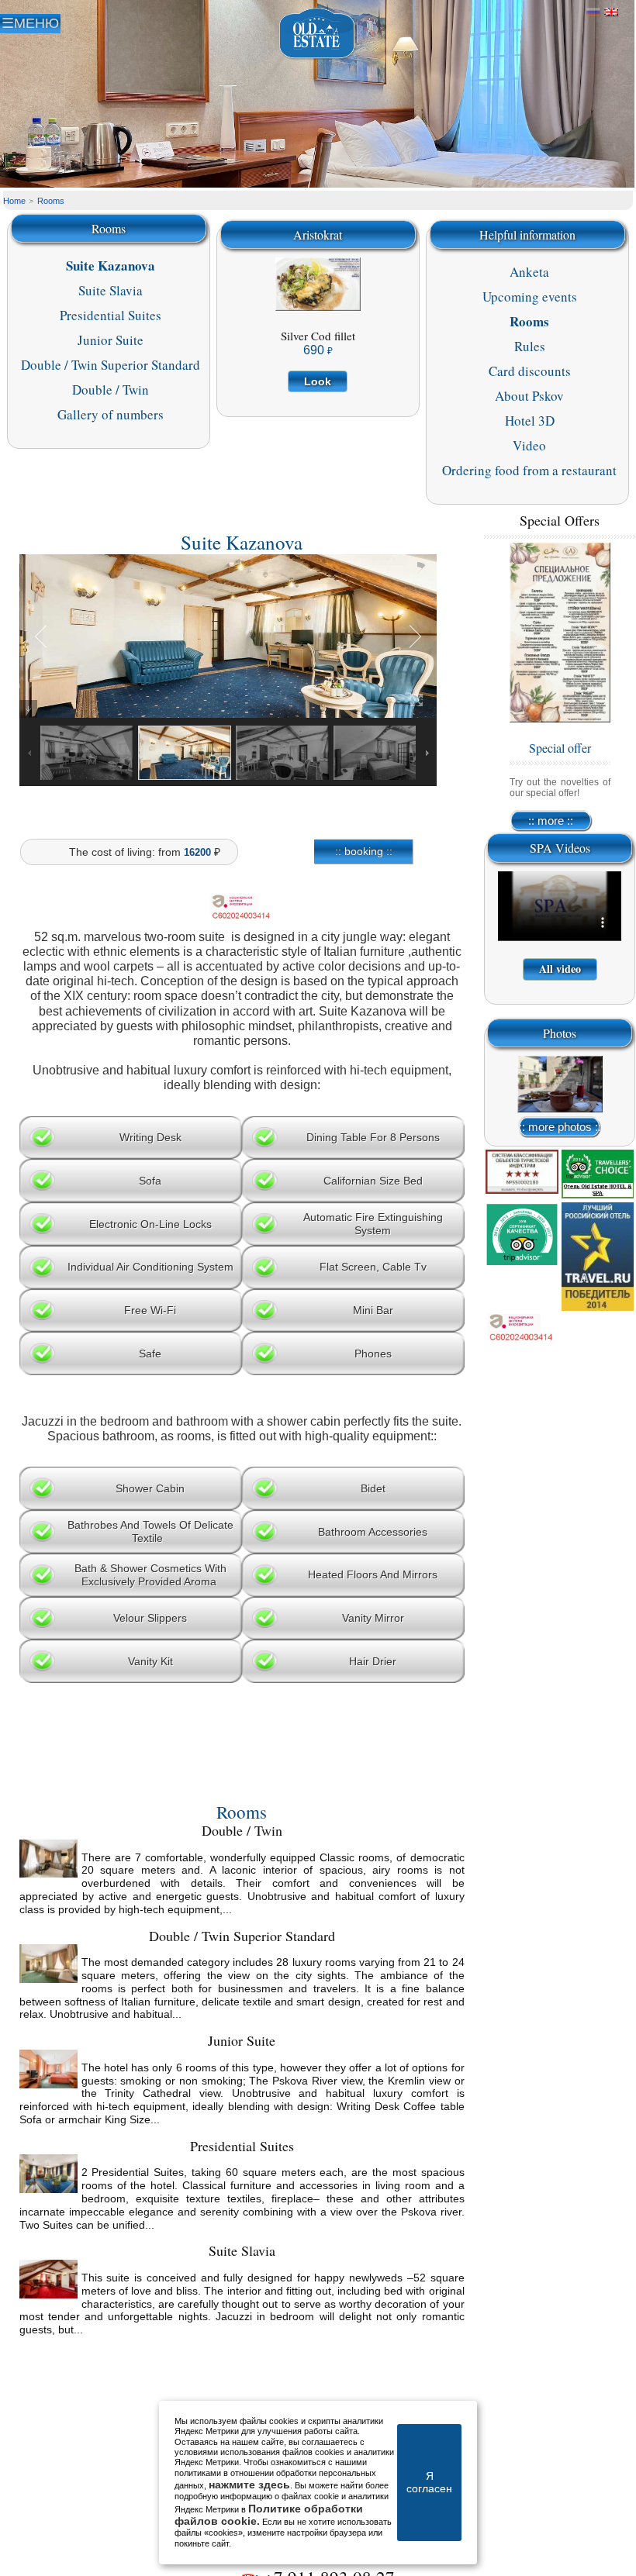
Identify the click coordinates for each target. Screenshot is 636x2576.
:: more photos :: (560, 1127)
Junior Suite (111, 340)
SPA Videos (560, 848)
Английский (611, 12)
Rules (530, 346)
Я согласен (429, 2482)
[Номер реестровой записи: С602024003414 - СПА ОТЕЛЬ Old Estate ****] (522, 1331)
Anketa (529, 272)
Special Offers (560, 520)
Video (529, 445)
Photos (560, 1033)
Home (14, 201)
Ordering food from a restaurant (529, 470)
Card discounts (530, 371)
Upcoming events (530, 297)
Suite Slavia (111, 290)
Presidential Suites (111, 315)
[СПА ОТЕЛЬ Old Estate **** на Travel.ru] (598, 1257)
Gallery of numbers (111, 414)
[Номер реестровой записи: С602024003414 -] (242, 922)
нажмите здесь (249, 2485)
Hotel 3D (530, 421)
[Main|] (318, 34)
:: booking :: (364, 851)
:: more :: (551, 821)
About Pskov (529, 396)
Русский (593, 12)
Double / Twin (111, 390)
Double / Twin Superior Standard (111, 365)
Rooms (51, 201)
